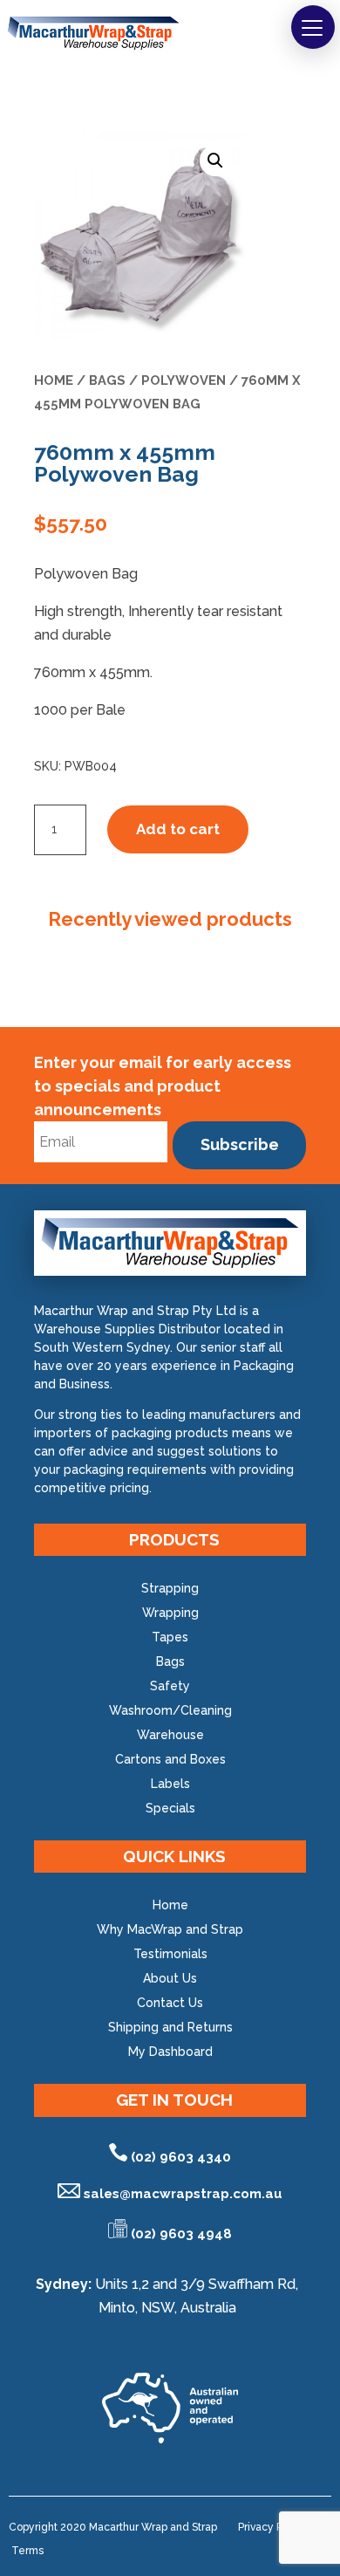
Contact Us (170, 2003)
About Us (170, 1978)
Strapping (170, 1588)
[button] (313, 27)
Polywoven (184, 380)
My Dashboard (170, 2052)
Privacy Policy (272, 2527)
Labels (170, 1784)
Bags (107, 380)
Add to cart (178, 829)
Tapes (170, 1637)
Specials (170, 1808)
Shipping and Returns (170, 2027)
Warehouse (170, 1735)
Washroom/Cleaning (170, 1710)
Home (54, 380)
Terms (27, 2551)
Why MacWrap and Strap (170, 1929)
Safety (170, 1686)
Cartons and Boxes (170, 1759)
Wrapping (170, 1613)
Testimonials (170, 1954)
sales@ (183, 2194)
